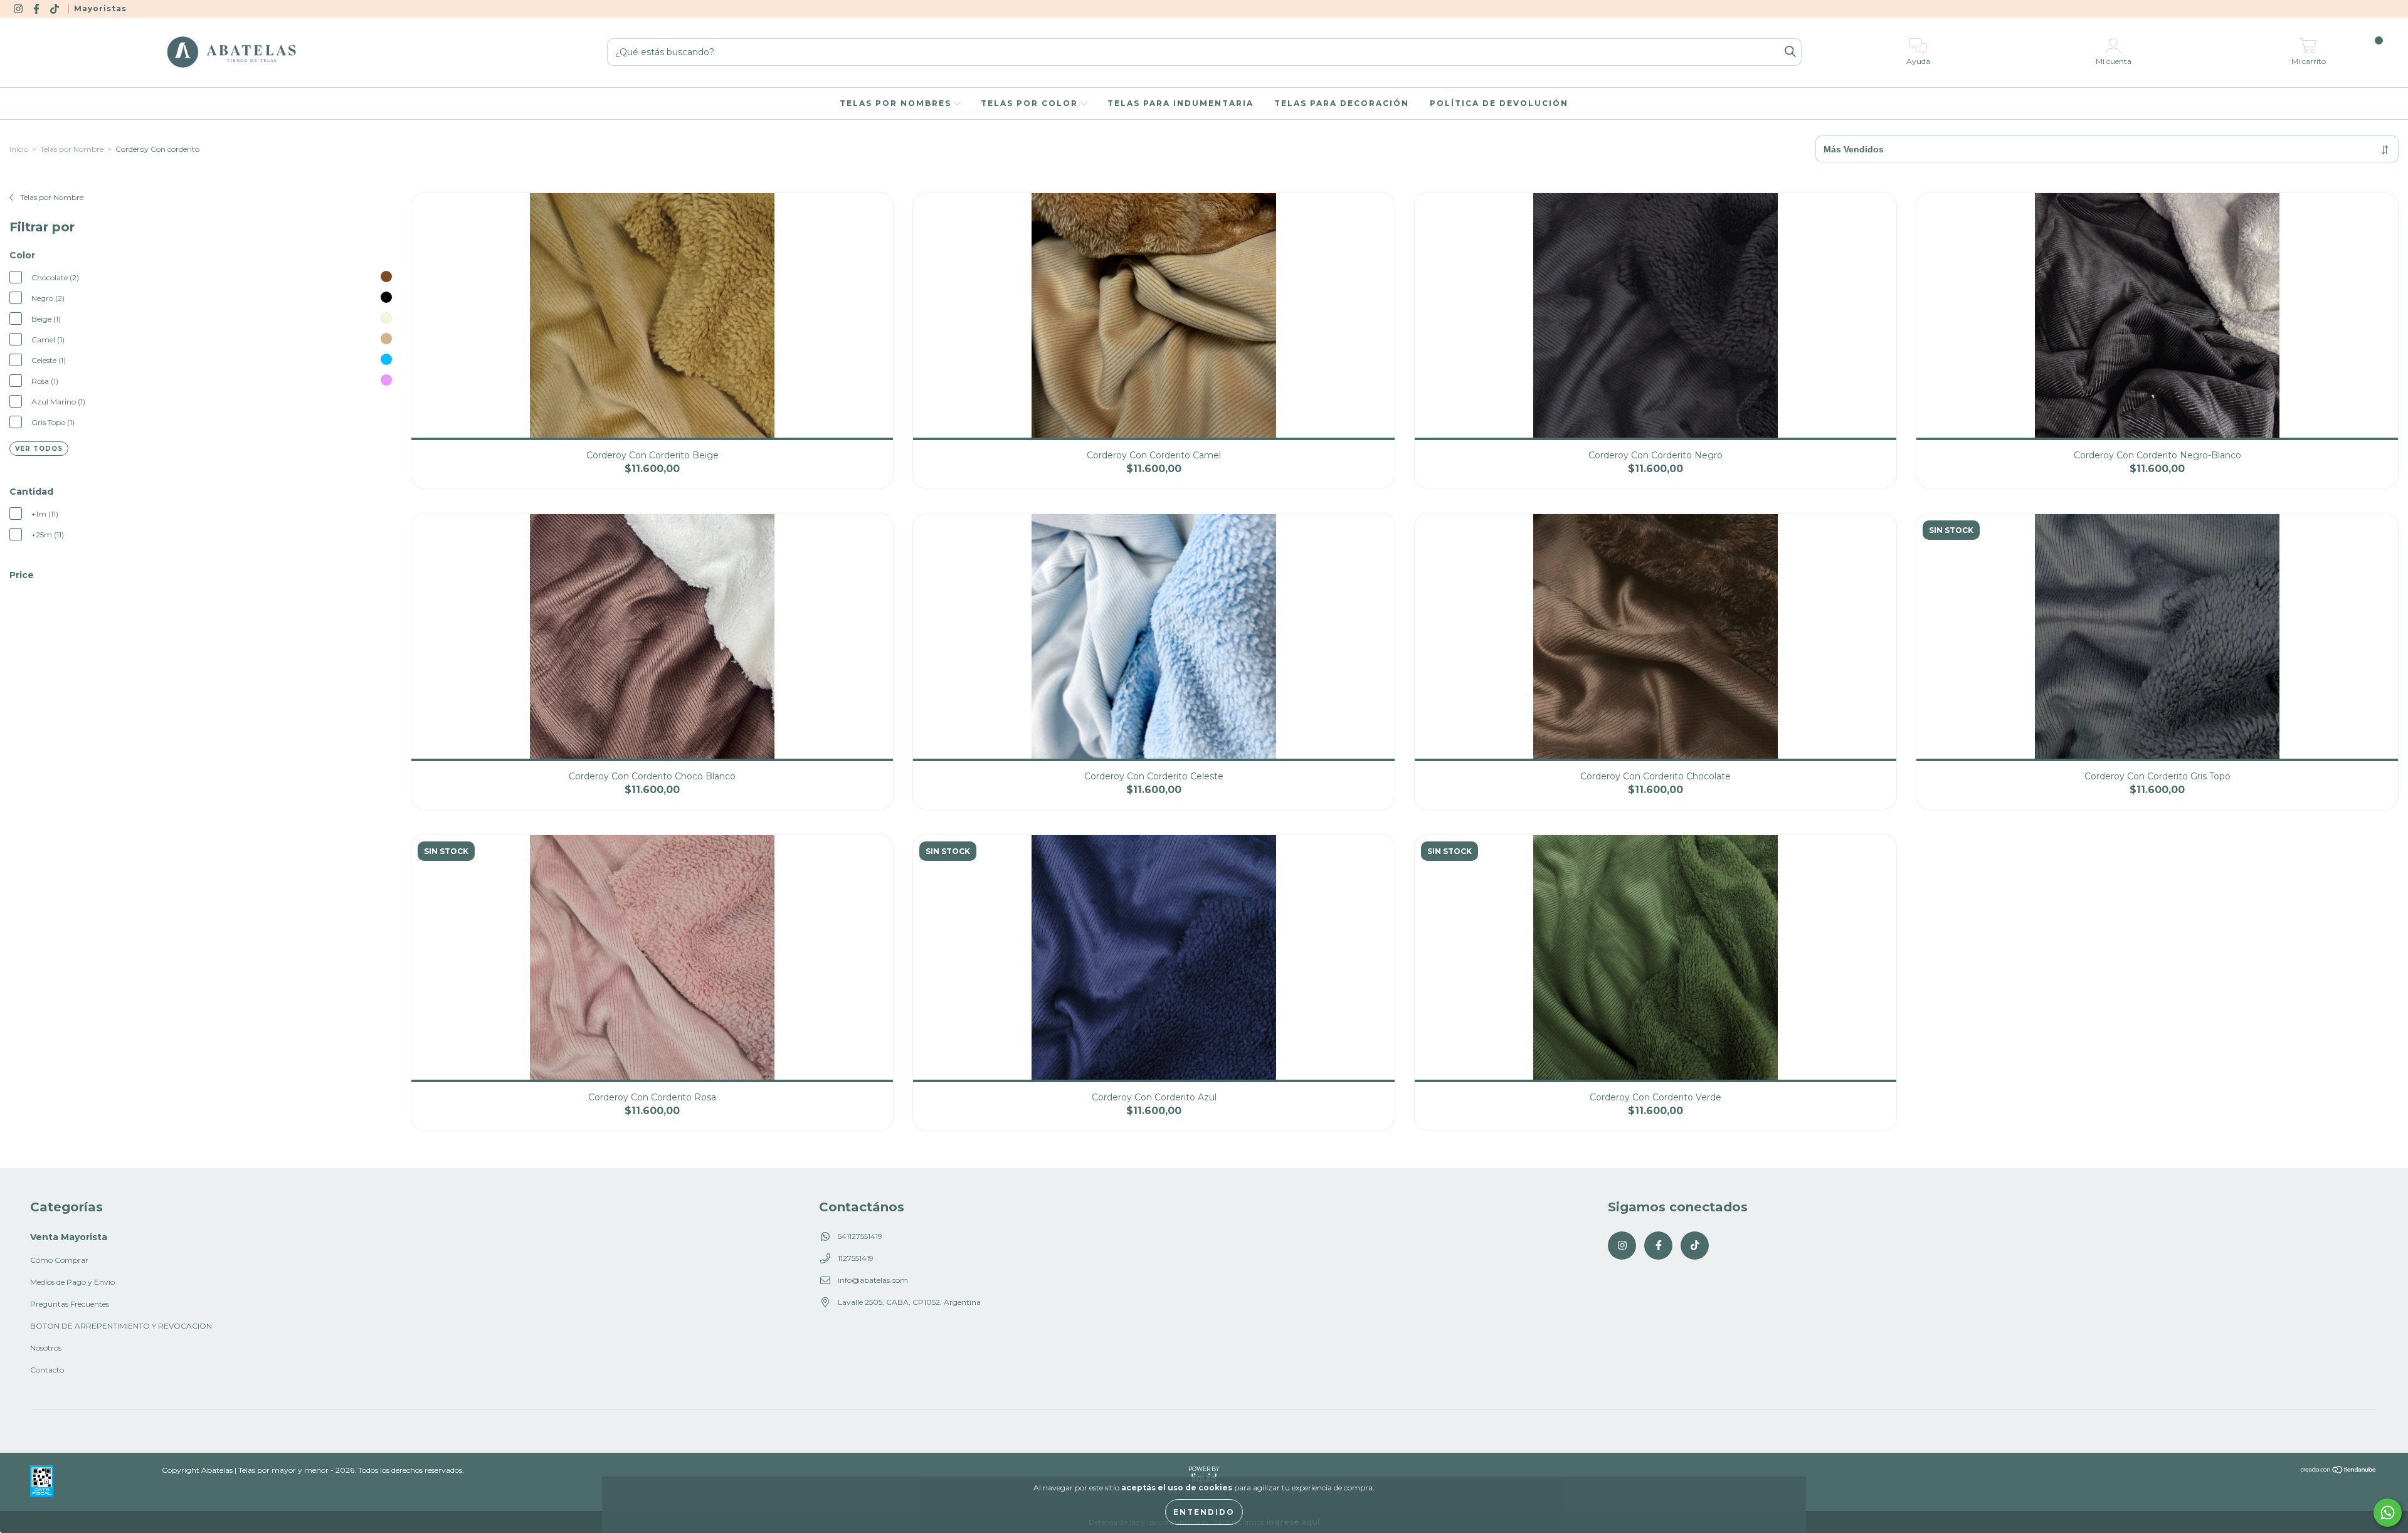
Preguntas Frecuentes (70, 1304)
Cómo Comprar (59, 1260)
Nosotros (46, 1348)
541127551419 (860, 1236)
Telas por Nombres (897, 103)
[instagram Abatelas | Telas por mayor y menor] (19, 8)
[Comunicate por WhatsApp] (2388, 1513)
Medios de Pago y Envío (72, 1282)
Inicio (19, 149)
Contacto (47, 1370)
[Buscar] (1790, 52)
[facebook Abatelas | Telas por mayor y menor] (37, 8)
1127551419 (856, 1258)
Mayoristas (100, 8)
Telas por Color (1031, 103)
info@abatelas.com (873, 1280)
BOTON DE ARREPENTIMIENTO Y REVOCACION (121, 1326)
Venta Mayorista (69, 1237)
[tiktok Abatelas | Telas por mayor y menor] (55, 8)
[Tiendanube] (2339, 1471)
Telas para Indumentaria (1180, 103)
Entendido (1204, 1512)
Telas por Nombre (72, 149)
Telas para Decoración (1342, 103)
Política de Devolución (1499, 103)
